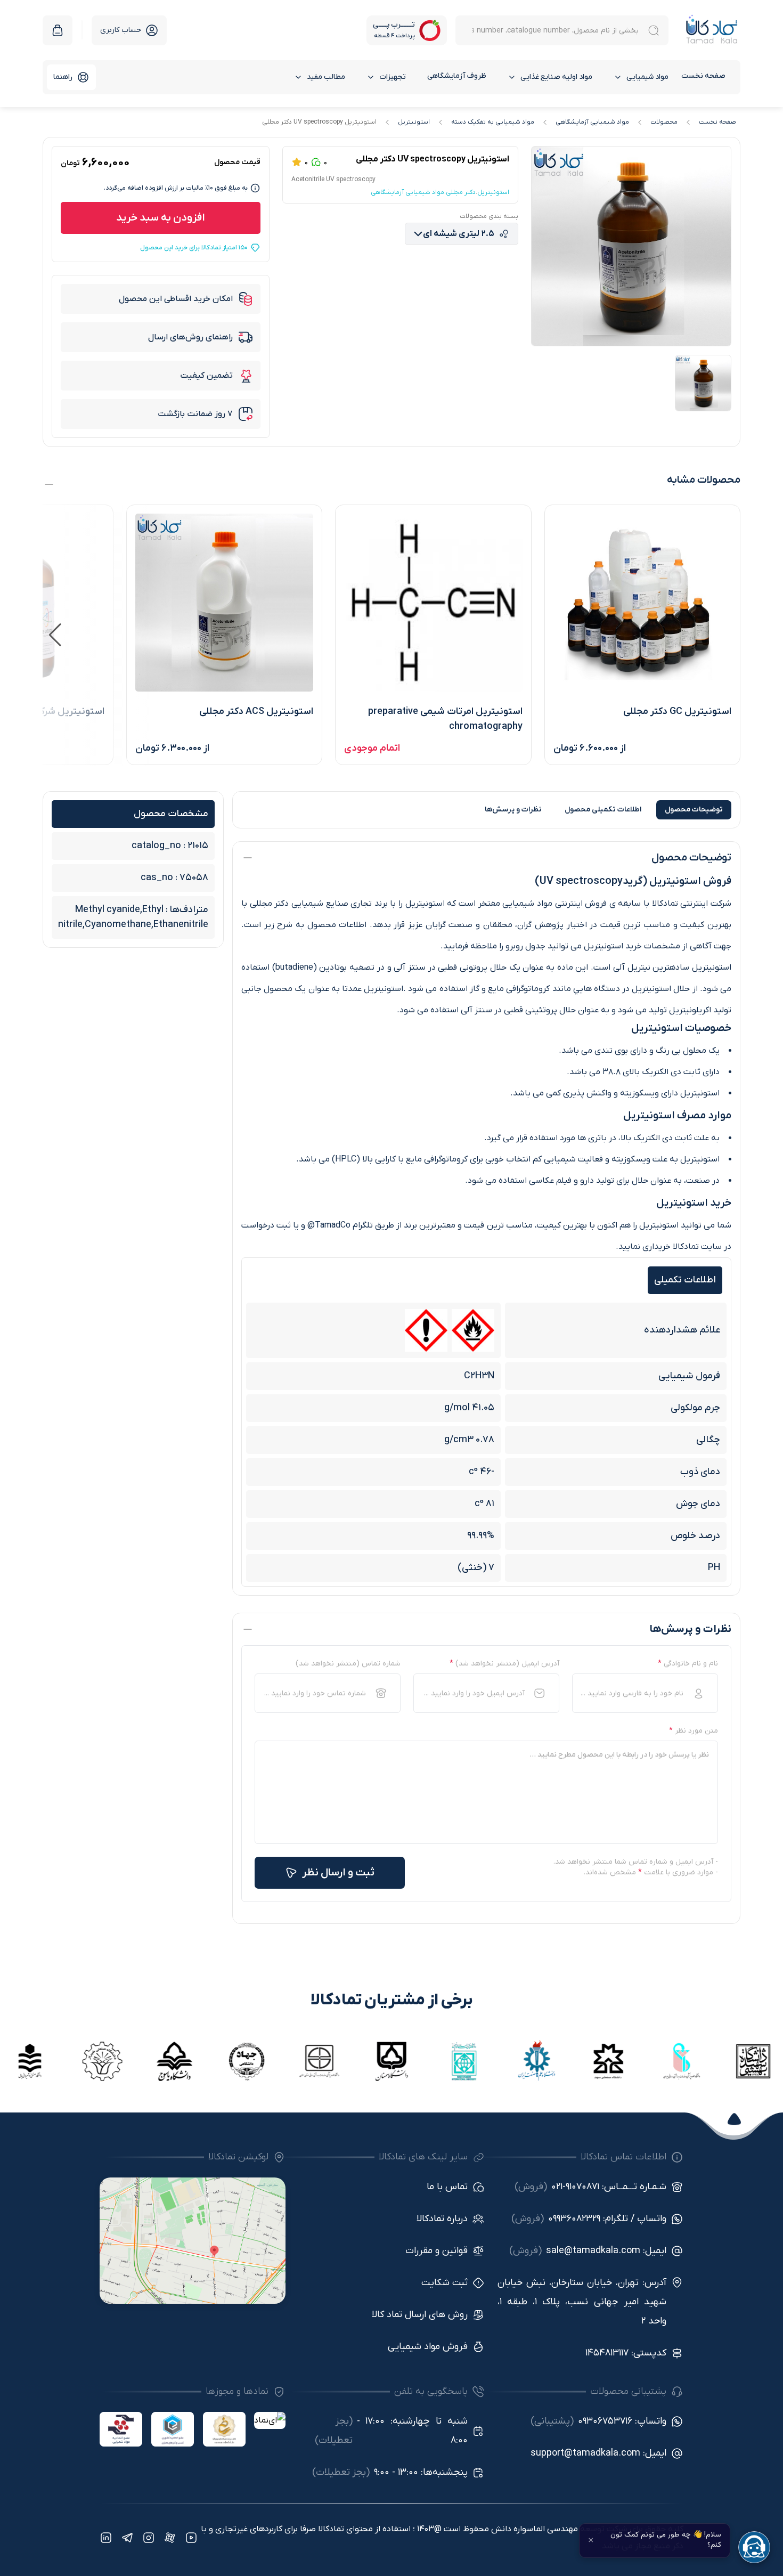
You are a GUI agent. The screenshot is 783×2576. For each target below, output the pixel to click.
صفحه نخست (703, 76)
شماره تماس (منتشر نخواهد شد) (348, 1664)
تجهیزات (393, 77)
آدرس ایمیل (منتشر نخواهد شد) (504, 1664)
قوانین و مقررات (437, 2251)
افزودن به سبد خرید (161, 218)
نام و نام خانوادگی (688, 1664)
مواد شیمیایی (647, 77)
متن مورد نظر (694, 1731)
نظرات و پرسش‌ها (513, 810)
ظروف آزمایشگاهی (457, 76)
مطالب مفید (326, 77)
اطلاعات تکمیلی (603, 810)
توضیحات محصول (694, 810)
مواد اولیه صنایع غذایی (556, 77)
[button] (55, 635)
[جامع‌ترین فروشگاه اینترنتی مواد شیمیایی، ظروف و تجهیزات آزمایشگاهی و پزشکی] (712, 30)
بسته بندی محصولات (489, 216)
